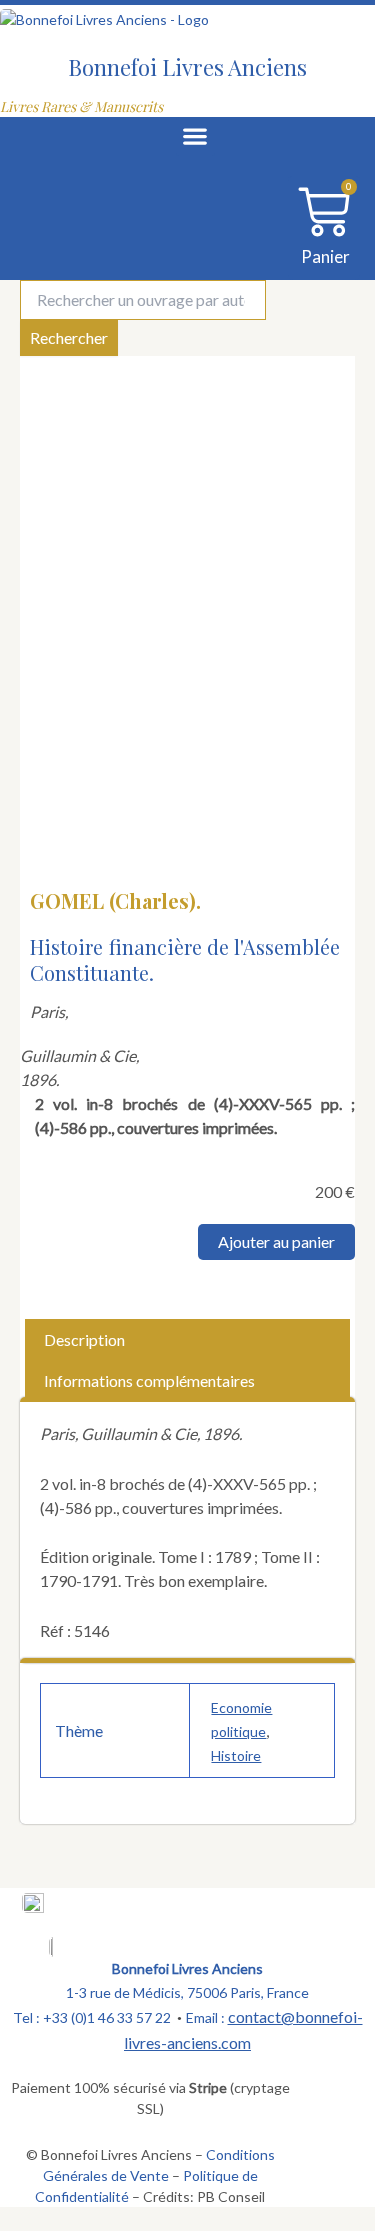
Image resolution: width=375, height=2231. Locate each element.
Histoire (236, 1755)
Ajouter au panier (276, 1241)
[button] (195, 136)
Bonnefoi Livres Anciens (187, 67)
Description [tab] (84, 1339)
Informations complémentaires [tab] (149, 1380)
